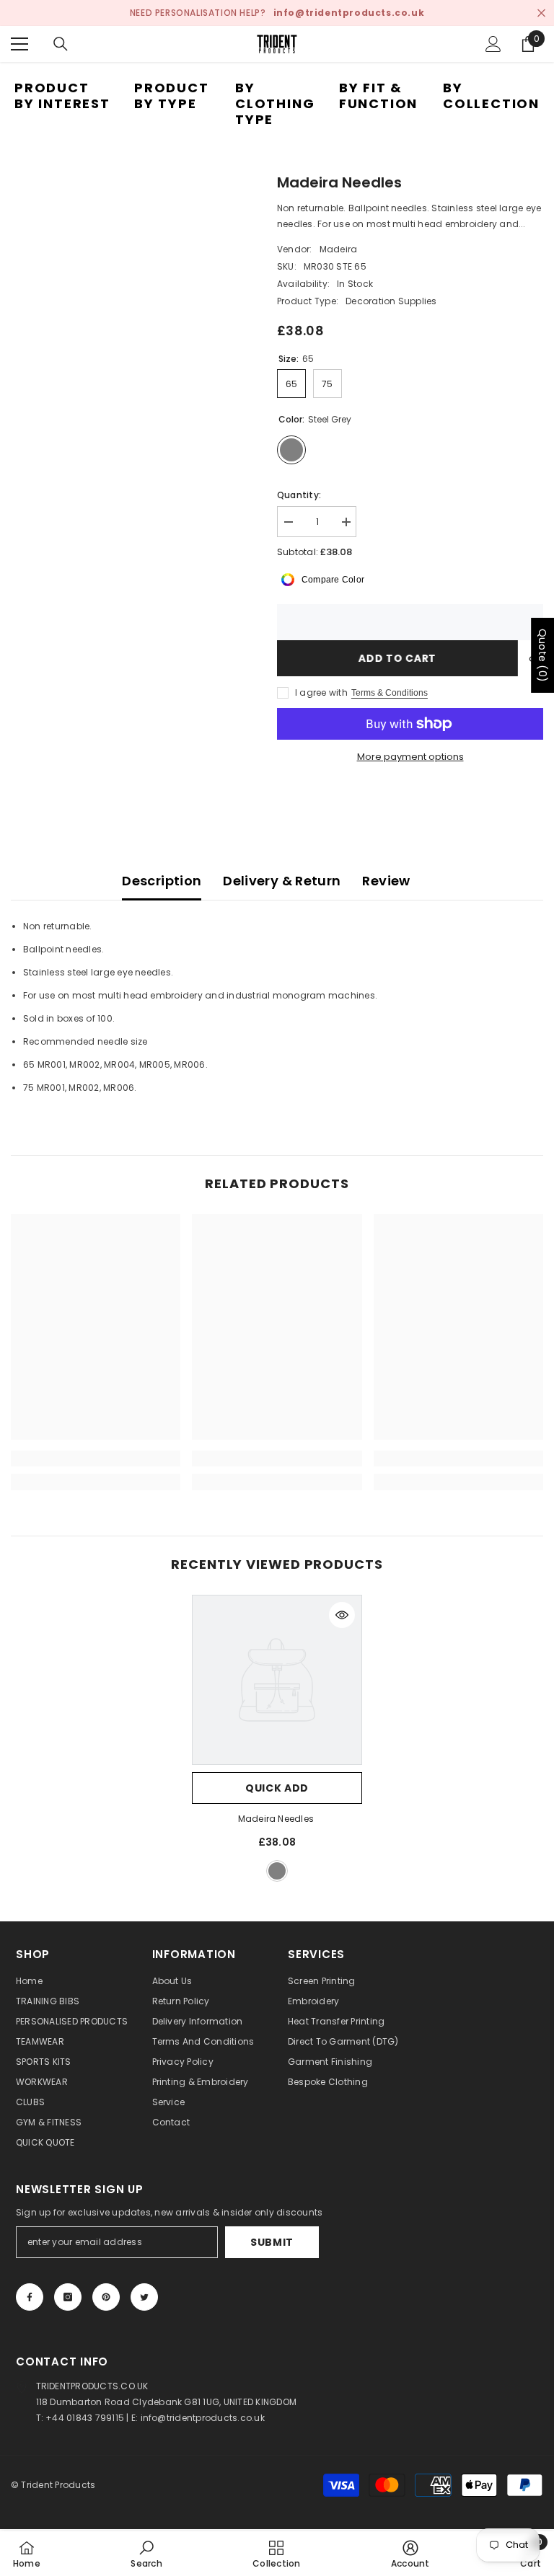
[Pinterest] (106, 2297)
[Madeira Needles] (277, 1680)
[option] (277, 1740)
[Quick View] (342, 1615)
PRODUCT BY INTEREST (62, 96)
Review (386, 881)
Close (541, 13)
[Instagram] (68, 2297)
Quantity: (299, 495)
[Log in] (493, 44)
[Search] (61, 44)
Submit (272, 2242)
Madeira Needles (277, 1819)
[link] (96, 1459)
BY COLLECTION (491, 96)
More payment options (410, 757)
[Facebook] (30, 2297)
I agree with (321, 692)
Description (162, 881)
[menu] (19, 44)
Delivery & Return (282, 881)
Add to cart (397, 658)
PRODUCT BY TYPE (172, 96)
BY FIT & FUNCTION (378, 96)
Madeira (339, 249)
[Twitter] (144, 2297)
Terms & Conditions (390, 693)
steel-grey (277, 1871)
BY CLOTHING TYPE (275, 103)
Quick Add (277, 1788)
